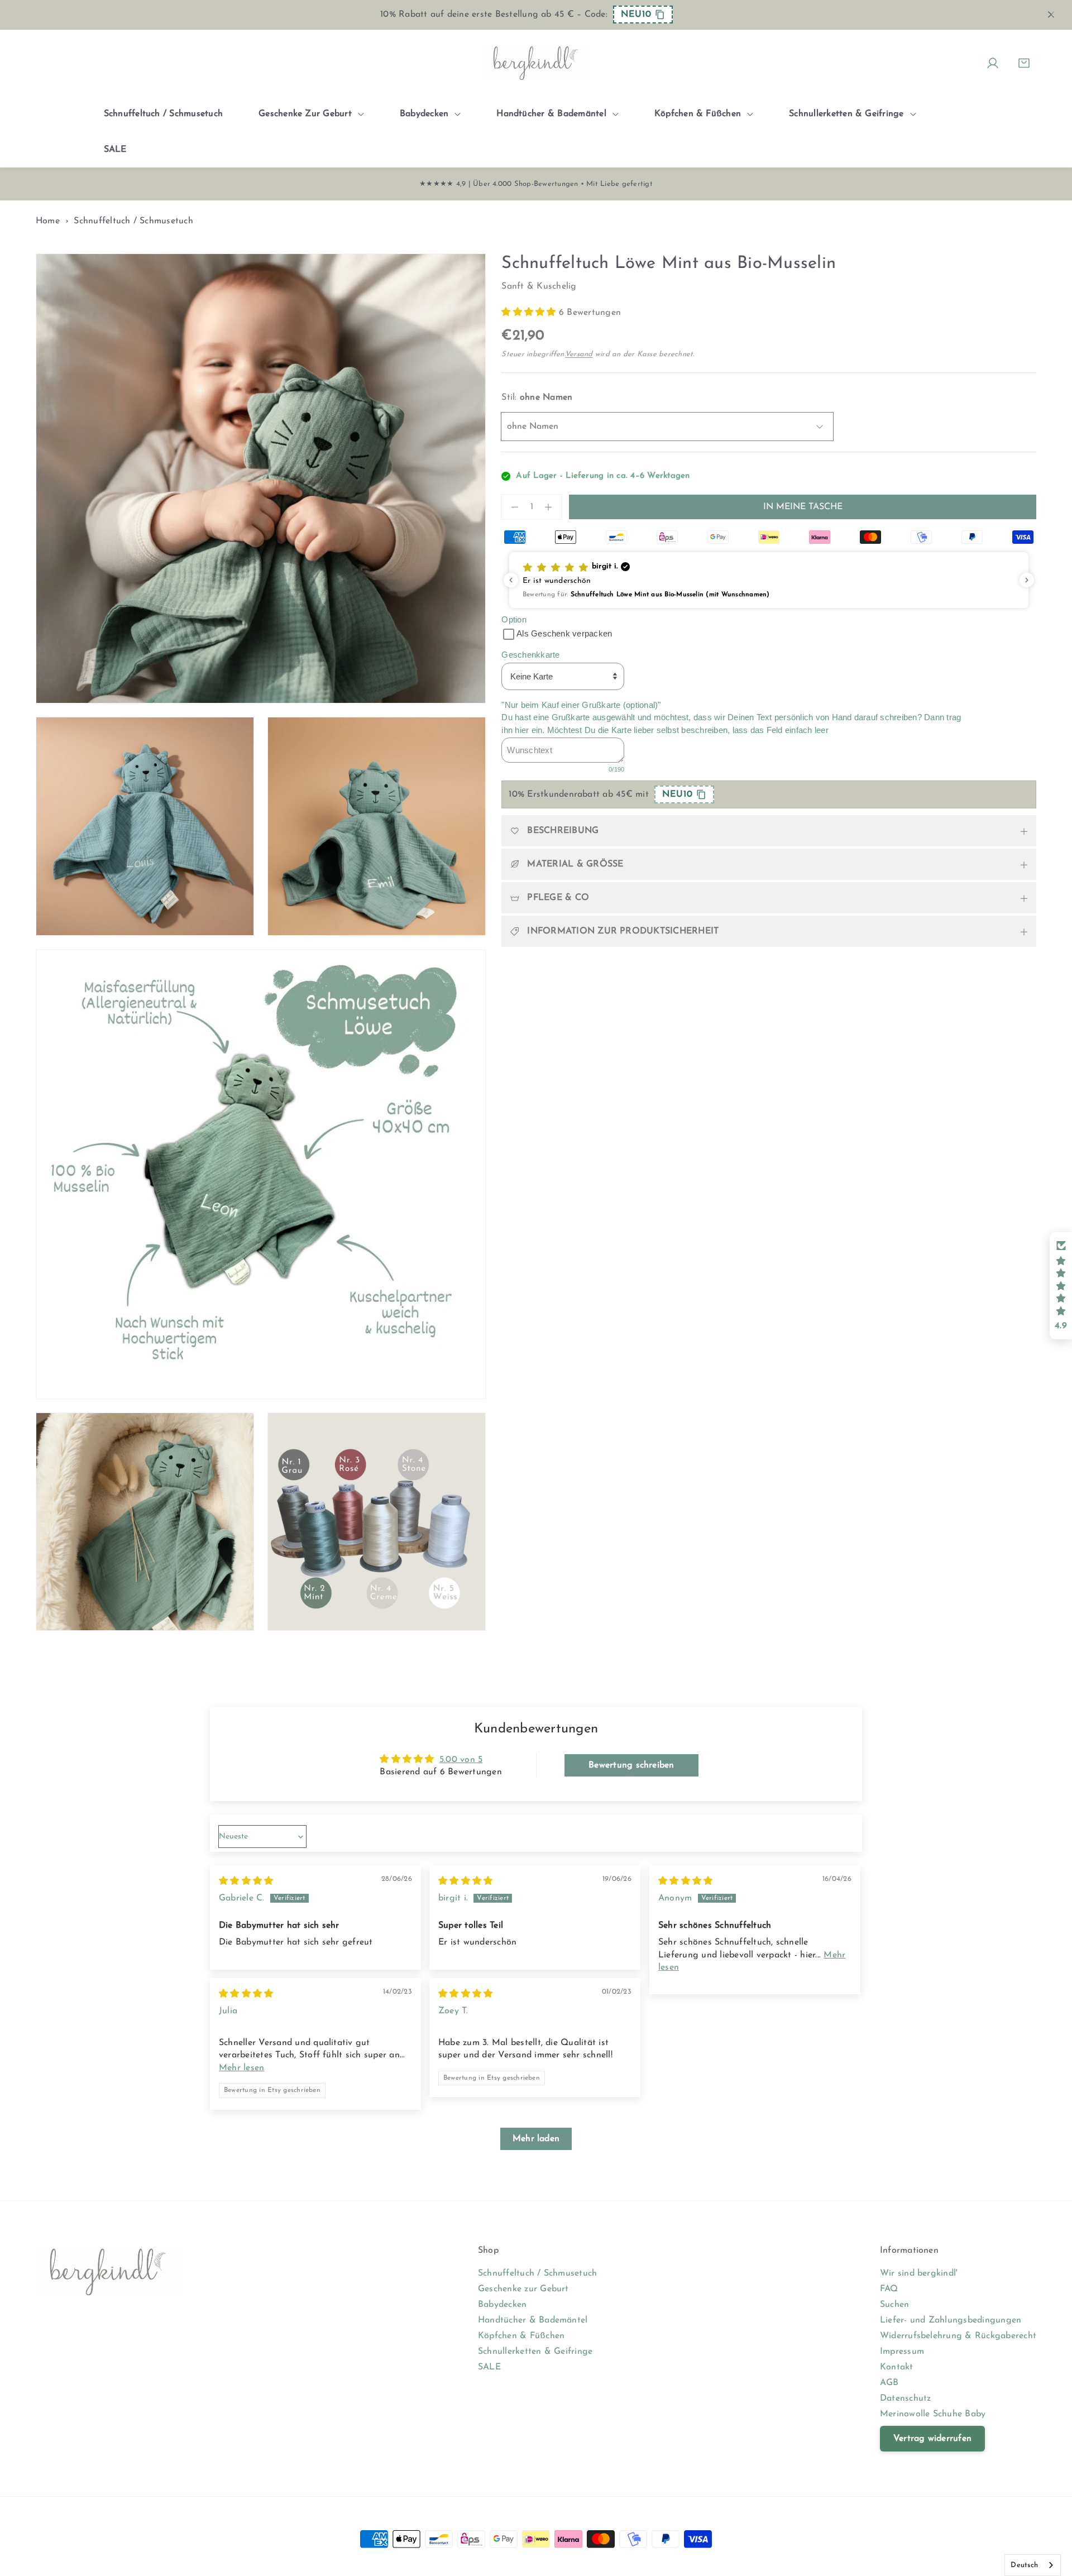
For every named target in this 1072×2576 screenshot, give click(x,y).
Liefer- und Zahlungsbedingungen (951, 2320)
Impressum (902, 2352)
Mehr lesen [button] (241, 2068)
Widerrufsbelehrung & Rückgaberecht (958, 2336)
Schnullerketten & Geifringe (535, 2352)
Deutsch (1024, 2565)
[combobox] (1033, 2565)
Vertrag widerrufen (932, 2439)
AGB (889, 2383)
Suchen (894, 2305)
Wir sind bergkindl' (919, 2273)
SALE (489, 2367)
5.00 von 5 (461, 1760)
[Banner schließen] (1051, 15)
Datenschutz (906, 2398)
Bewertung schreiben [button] (631, 1765)
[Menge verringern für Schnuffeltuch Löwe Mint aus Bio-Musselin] (510, 507)
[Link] (536, 63)
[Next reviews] (1027, 580)
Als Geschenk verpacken (564, 633)
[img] (246, 1881)
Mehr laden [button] (536, 2139)
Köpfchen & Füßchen (521, 2336)
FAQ (889, 2289)
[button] (530, 313)
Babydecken (502, 2305)
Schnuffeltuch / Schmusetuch (133, 221)
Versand (579, 354)
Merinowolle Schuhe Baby (933, 2414)
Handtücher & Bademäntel (533, 2320)
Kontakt (897, 2367)
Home (48, 221)
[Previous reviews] (511, 580)
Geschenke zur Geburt (523, 2289)
